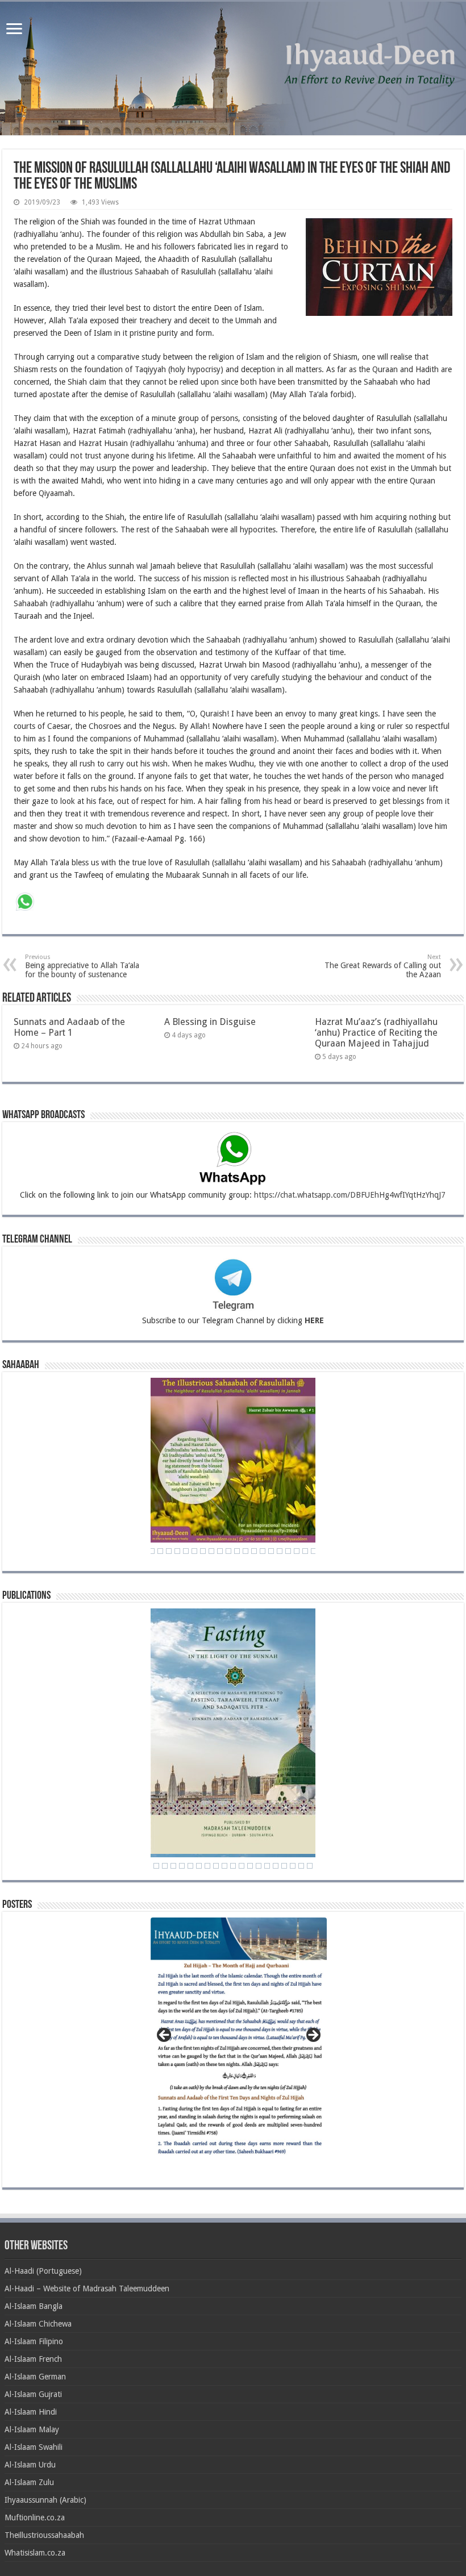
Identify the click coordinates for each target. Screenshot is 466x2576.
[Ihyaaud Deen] (233, 68)
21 (310, 1866)
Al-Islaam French (33, 2359)
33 (211, 1551)
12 (233, 1866)
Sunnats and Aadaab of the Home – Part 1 (69, 1027)
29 (177, 1551)
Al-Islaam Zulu (29, 2482)
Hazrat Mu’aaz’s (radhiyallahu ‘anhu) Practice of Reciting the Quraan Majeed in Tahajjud (376, 1033)
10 (216, 1866)
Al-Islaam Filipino (34, 2341)
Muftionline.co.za (35, 2517)
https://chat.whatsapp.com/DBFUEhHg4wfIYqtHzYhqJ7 (350, 1195)
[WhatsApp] (25, 903)
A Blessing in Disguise (210, 1022)
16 (267, 1866)
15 (259, 1866)
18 (284, 1866)
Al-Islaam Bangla (34, 2306)
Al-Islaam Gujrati (33, 2394)
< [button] (165, 2036)
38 (254, 1551)
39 (263, 1551)
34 (220, 1551)
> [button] (313, 2036)
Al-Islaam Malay (32, 2429)
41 (280, 1551)
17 (276, 1866)
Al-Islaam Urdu (30, 2465)
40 (271, 1551)
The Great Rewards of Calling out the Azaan (383, 966)
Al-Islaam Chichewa (38, 2324)
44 (305, 1551)
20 (301, 1866)
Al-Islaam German (35, 2377)
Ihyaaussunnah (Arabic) (45, 2500)
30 (186, 1551)
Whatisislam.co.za (35, 2553)
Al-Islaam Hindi (31, 2412)
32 (203, 1551)
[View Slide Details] (239, 2042)
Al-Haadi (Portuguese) (43, 2271)
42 (288, 1551)
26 (152, 1551)
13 (242, 1866)
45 (314, 1551)
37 (246, 1551)
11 (224, 1866)
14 (250, 1866)
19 (293, 1866)
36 (237, 1551)
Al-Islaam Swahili (34, 2447)
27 (160, 1551)
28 (169, 1551)
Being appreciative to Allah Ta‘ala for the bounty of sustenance (82, 966)
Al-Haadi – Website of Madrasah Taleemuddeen (87, 2289)
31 (194, 1551)
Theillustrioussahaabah (44, 2535)
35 (228, 1551)
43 (297, 1551)
